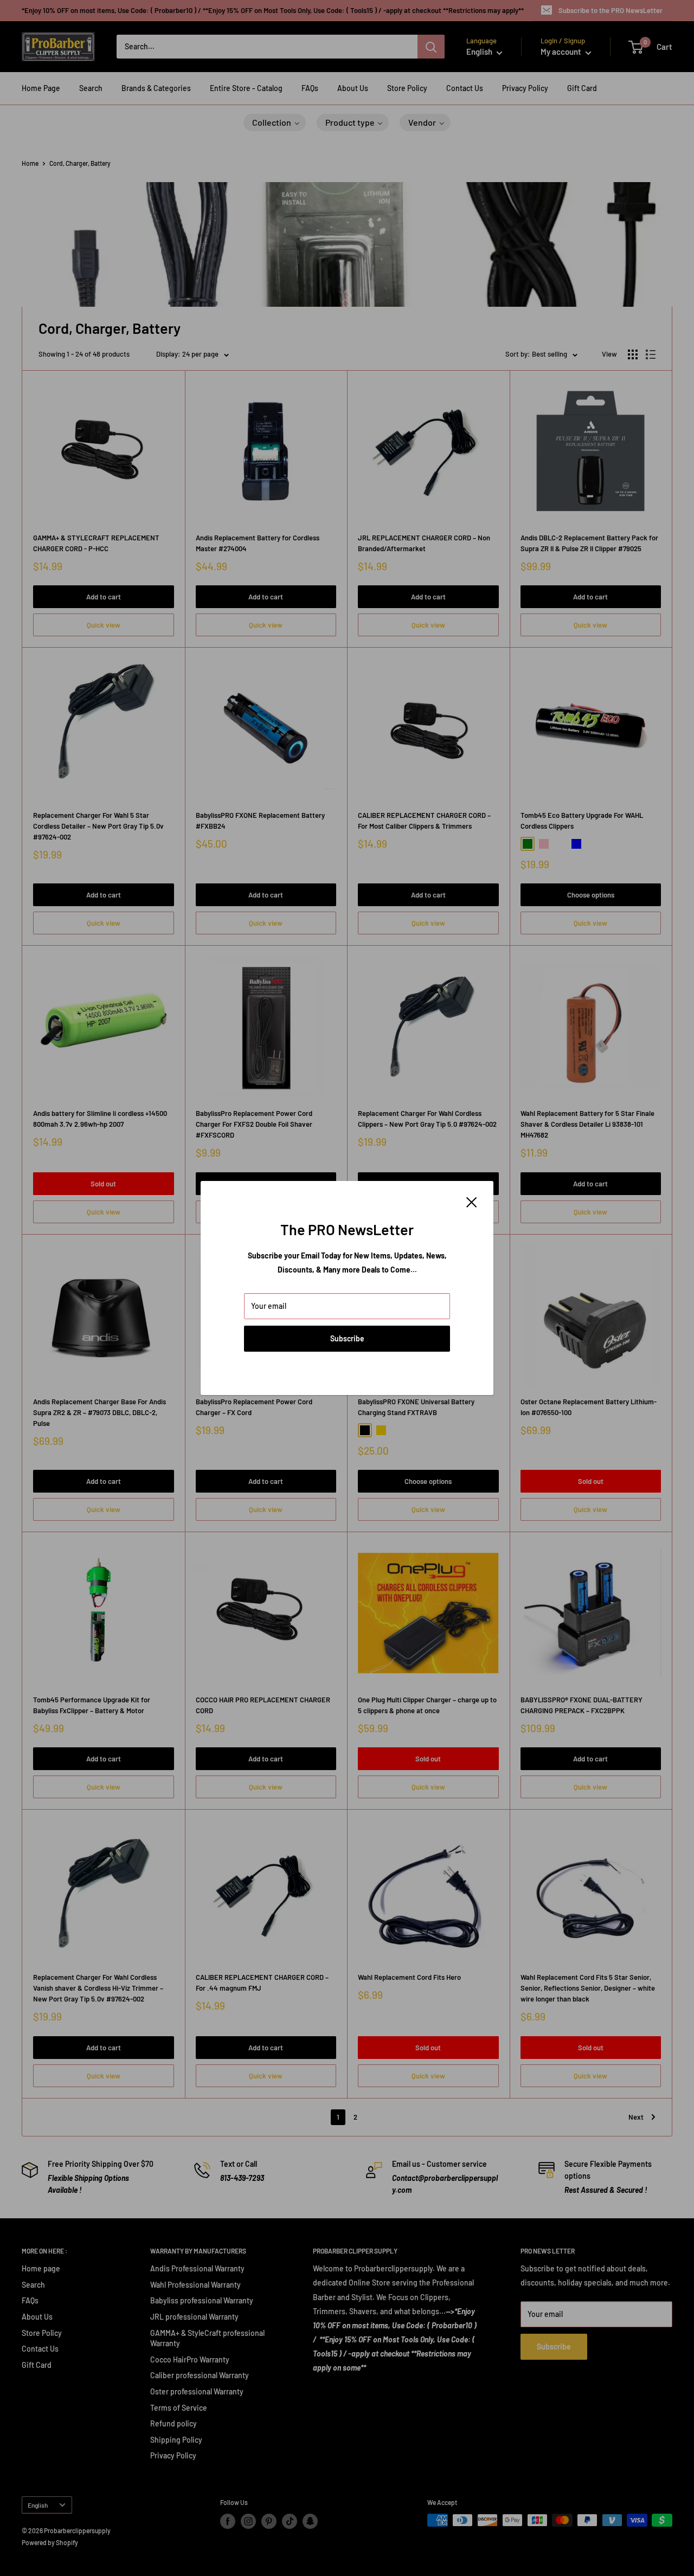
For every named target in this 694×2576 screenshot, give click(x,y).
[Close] (472, 1201)
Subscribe (347, 1338)
